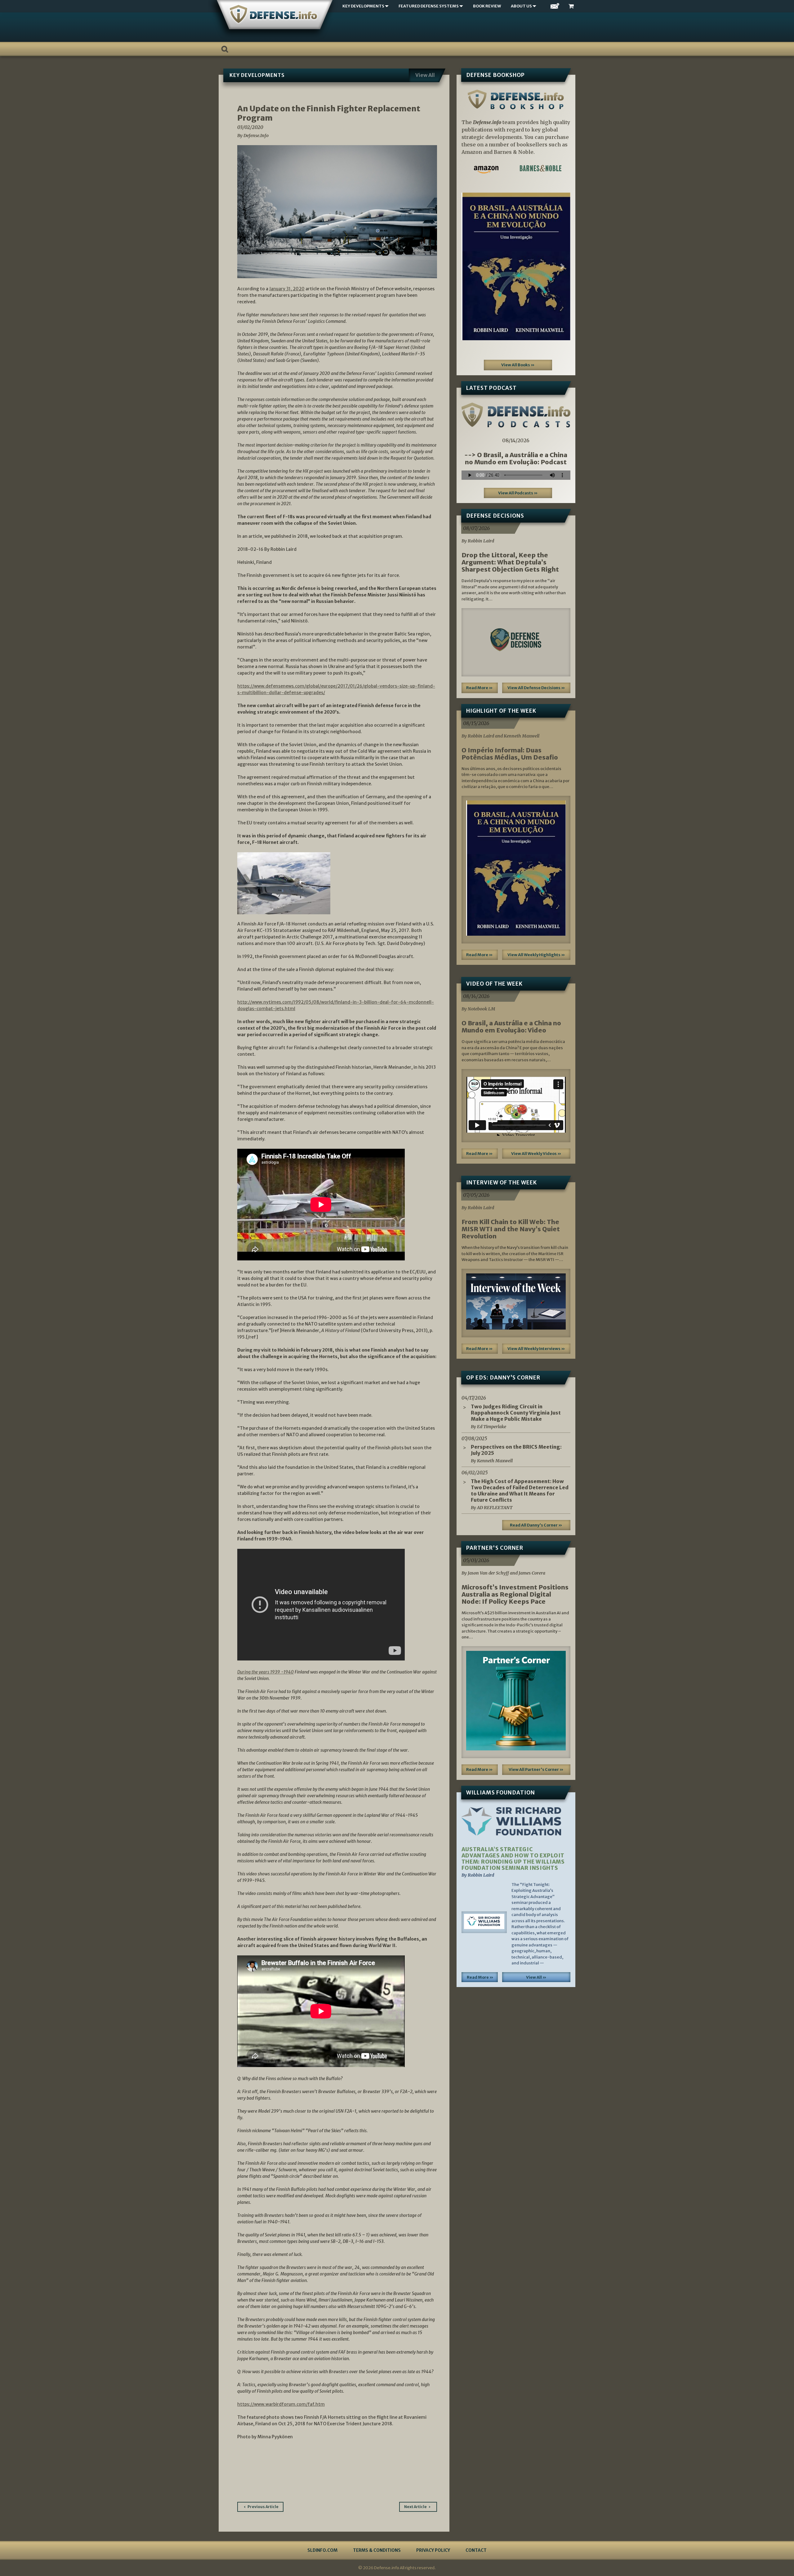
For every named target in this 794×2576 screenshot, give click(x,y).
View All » (536, 1977)
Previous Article (263, 2507)
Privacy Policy (433, 2550)
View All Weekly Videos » (536, 1154)
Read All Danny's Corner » (536, 1525)
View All (425, 75)
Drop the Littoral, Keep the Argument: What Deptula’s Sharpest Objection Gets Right (510, 562)
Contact (476, 2550)
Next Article (415, 2507)
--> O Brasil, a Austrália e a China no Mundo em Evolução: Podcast (516, 458)
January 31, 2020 (287, 289)
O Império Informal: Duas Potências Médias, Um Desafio (510, 754)
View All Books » (518, 365)
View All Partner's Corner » (536, 1769)
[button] (470, 266)
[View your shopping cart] (572, 6)
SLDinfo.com (322, 2550)
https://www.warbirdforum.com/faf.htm (281, 2404)
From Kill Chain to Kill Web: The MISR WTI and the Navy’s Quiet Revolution (511, 1229)
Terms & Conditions (377, 2550)
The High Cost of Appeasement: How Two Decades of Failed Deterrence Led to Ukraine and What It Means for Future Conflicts (520, 1491)
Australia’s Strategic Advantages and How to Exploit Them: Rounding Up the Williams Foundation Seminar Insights (513, 1859)
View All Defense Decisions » (536, 688)
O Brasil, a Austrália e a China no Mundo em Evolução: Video (511, 1027)
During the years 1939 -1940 (265, 1672)
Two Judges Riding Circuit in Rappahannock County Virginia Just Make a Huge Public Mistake (516, 1413)
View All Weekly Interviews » (536, 1349)
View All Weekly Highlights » (536, 955)
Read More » (480, 688)
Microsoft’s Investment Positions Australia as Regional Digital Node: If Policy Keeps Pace (515, 1594)
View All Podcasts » (518, 493)
